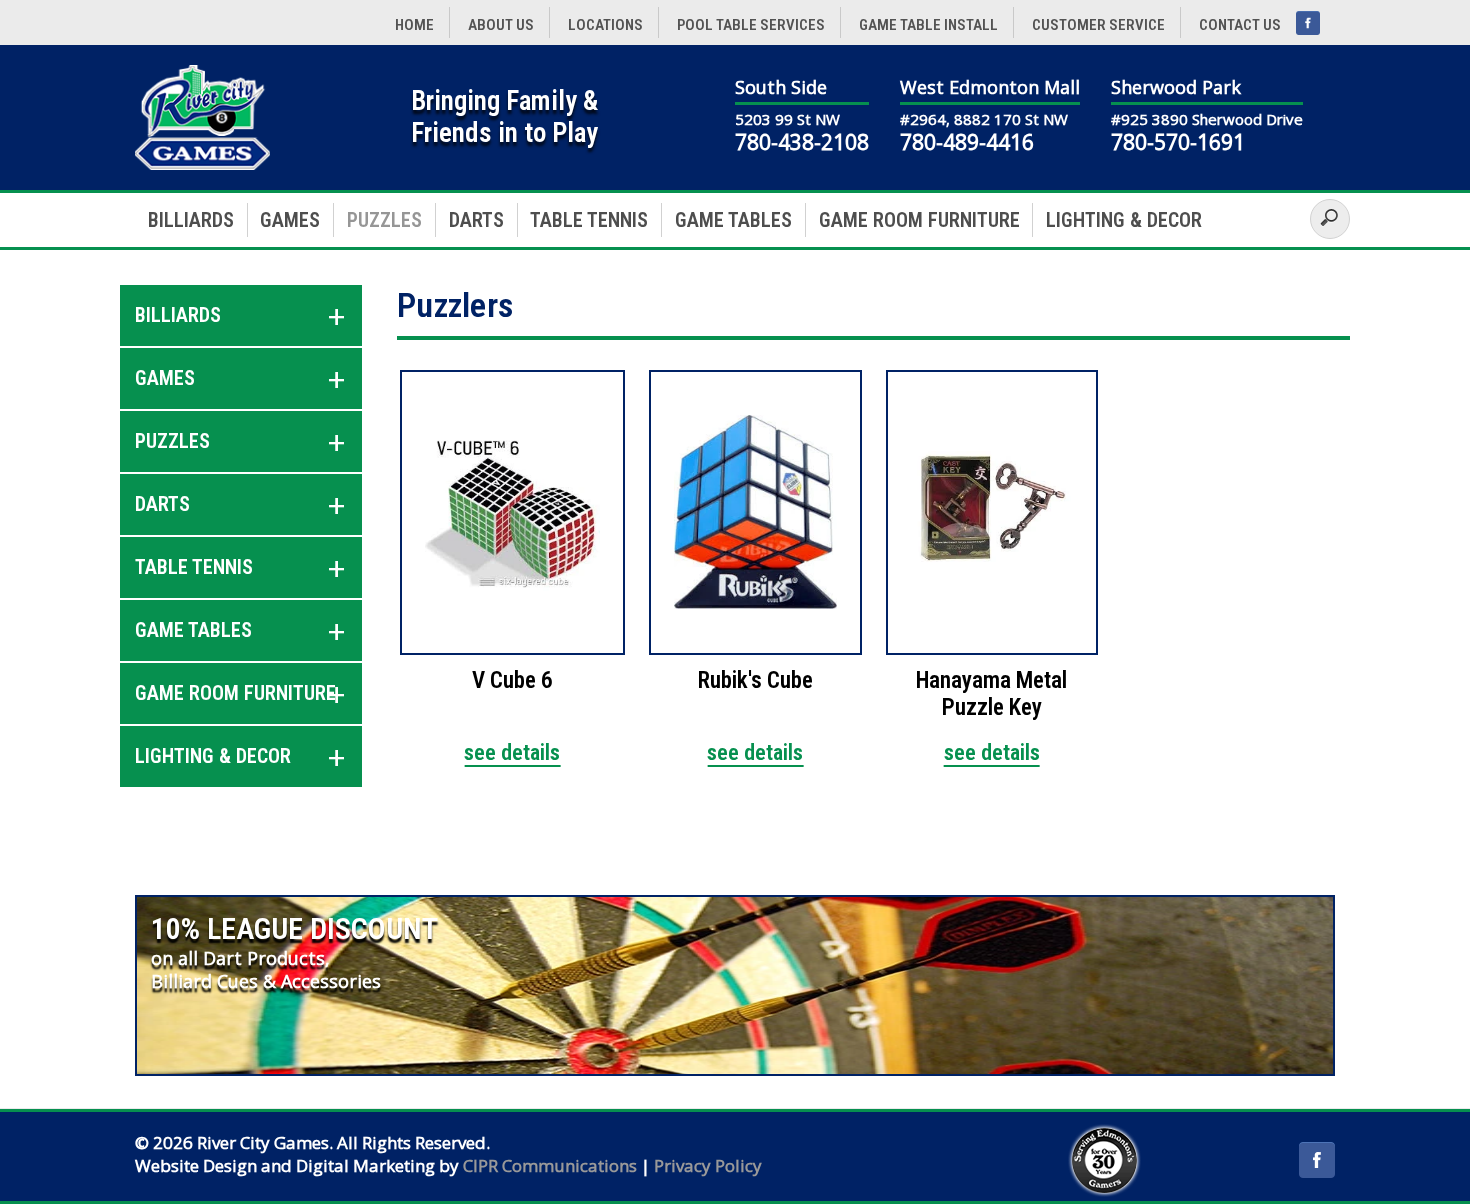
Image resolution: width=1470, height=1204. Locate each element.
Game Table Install (928, 25)
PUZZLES (384, 220)
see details (512, 752)
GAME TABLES (733, 220)
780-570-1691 (1178, 142)
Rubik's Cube (755, 680)
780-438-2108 (802, 142)
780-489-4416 (967, 142)
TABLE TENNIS (589, 220)
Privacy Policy (708, 1165)
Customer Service (1098, 25)
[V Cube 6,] (512, 512)
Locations (605, 25)
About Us (501, 25)
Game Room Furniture (919, 220)
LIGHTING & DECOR (1124, 220)
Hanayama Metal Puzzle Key (991, 694)
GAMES (290, 220)
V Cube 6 (512, 680)
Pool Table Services (751, 25)
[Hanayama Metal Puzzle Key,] (992, 512)
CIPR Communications (550, 1165)
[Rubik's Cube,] (755, 512)
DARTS (476, 220)
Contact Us (1240, 25)
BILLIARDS (191, 220)
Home (414, 25)
